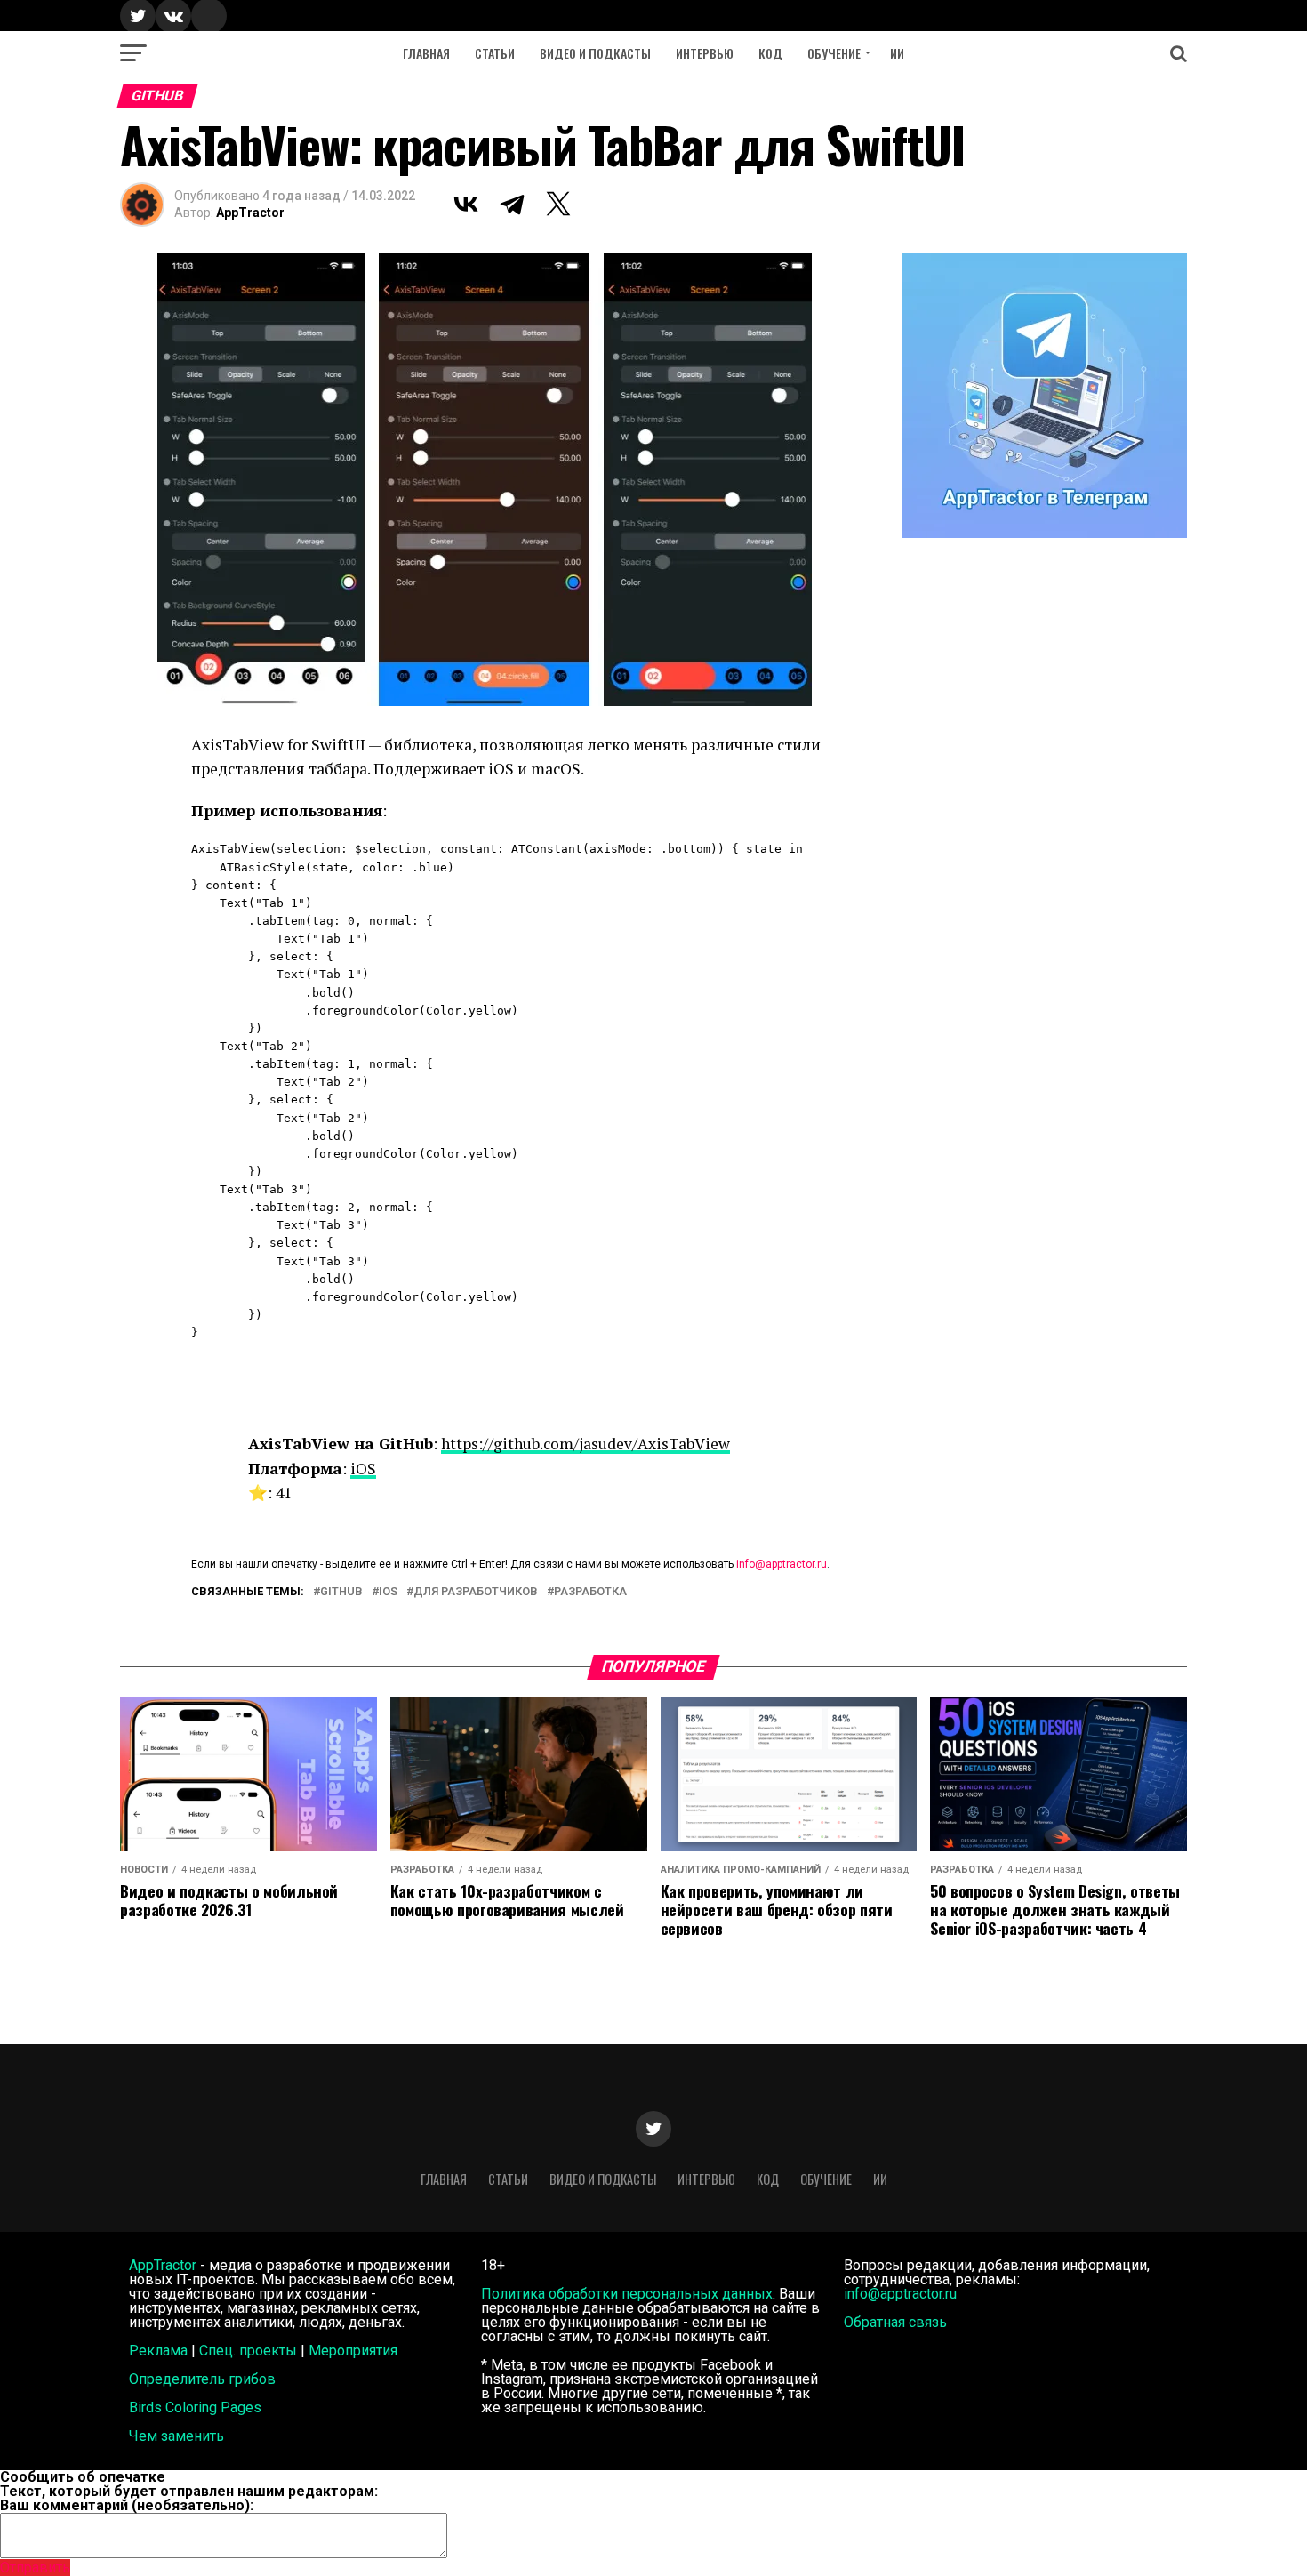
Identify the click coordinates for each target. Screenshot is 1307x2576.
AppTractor (250, 213)
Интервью (705, 53)
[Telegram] (512, 204)
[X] (558, 204)
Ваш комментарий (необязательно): (127, 2505)
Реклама (158, 2351)
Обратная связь (895, 2322)
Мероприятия (353, 2351)
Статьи (495, 53)
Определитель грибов (202, 2379)
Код (770, 53)
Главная (426, 53)
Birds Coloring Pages (195, 2407)
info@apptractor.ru (782, 1564)
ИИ (897, 53)
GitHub (341, 1592)
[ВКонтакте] (466, 204)
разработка (590, 1592)
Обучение (834, 53)
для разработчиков (476, 1592)
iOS (363, 1469)
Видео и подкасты (595, 53)
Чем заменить (176, 2436)
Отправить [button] (35, 2568)
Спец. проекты (248, 2351)
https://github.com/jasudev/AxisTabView (585, 1444)
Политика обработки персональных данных (627, 2294)
